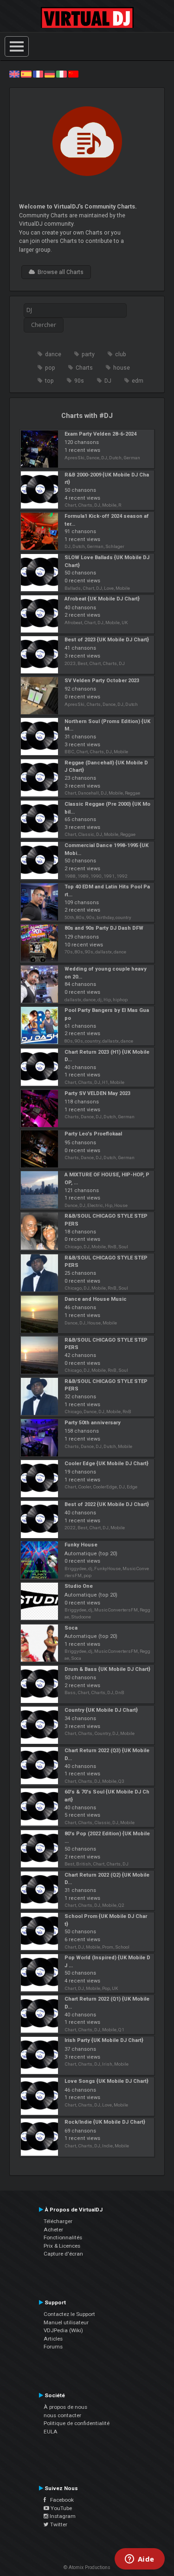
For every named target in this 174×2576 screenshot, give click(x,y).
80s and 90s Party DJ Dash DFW (104, 928)
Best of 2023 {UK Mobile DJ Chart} (107, 640)
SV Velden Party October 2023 (102, 681)
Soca (71, 1628)
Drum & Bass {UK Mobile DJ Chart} (107, 1669)
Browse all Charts (59, 272)
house (122, 368)
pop (50, 368)
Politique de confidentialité (77, 2423)
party (88, 354)
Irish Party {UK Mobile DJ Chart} (104, 2040)
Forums (53, 2347)
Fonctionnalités (63, 2237)
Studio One (79, 1586)
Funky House (81, 1545)
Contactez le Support (69, 2314)
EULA (51, 2432)
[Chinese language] (73, 74)
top (49, 381)
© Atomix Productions (87, 2567)
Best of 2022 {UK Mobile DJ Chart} (107, 1504)
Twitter (58, 2524)
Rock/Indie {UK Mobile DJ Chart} (105, 2122)
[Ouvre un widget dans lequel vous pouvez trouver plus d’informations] (139, 2560)
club (121, 354)
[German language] (50, 74)
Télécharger (58, 2221)
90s (79, 381)
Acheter (53, 2230)
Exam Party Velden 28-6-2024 (100, 434)
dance (53, 354)
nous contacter (62, 2415)
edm (138, 381)
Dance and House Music (96, 1299)
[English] (14, 74)
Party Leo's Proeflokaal (93, 1134)
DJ (108, 381)
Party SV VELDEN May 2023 (97, 1093)
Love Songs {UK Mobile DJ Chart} (106, 2081)
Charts (84, 368)
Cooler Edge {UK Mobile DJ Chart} (106, 1464)
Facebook (60, 2500)
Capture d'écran (63, 2254)
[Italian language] (61, 74)
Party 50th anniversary (93, 1423)
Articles (53, 2339)
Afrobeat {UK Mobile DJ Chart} (102, 599)
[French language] (38, 74)
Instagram (62, 2516)
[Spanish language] (26, 74)
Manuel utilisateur (66, 2322)
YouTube (61, 2508)
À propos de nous (65, 2407)
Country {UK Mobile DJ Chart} (101, 1710)
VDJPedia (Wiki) (63, 2330)
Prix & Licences (62, 2246)
